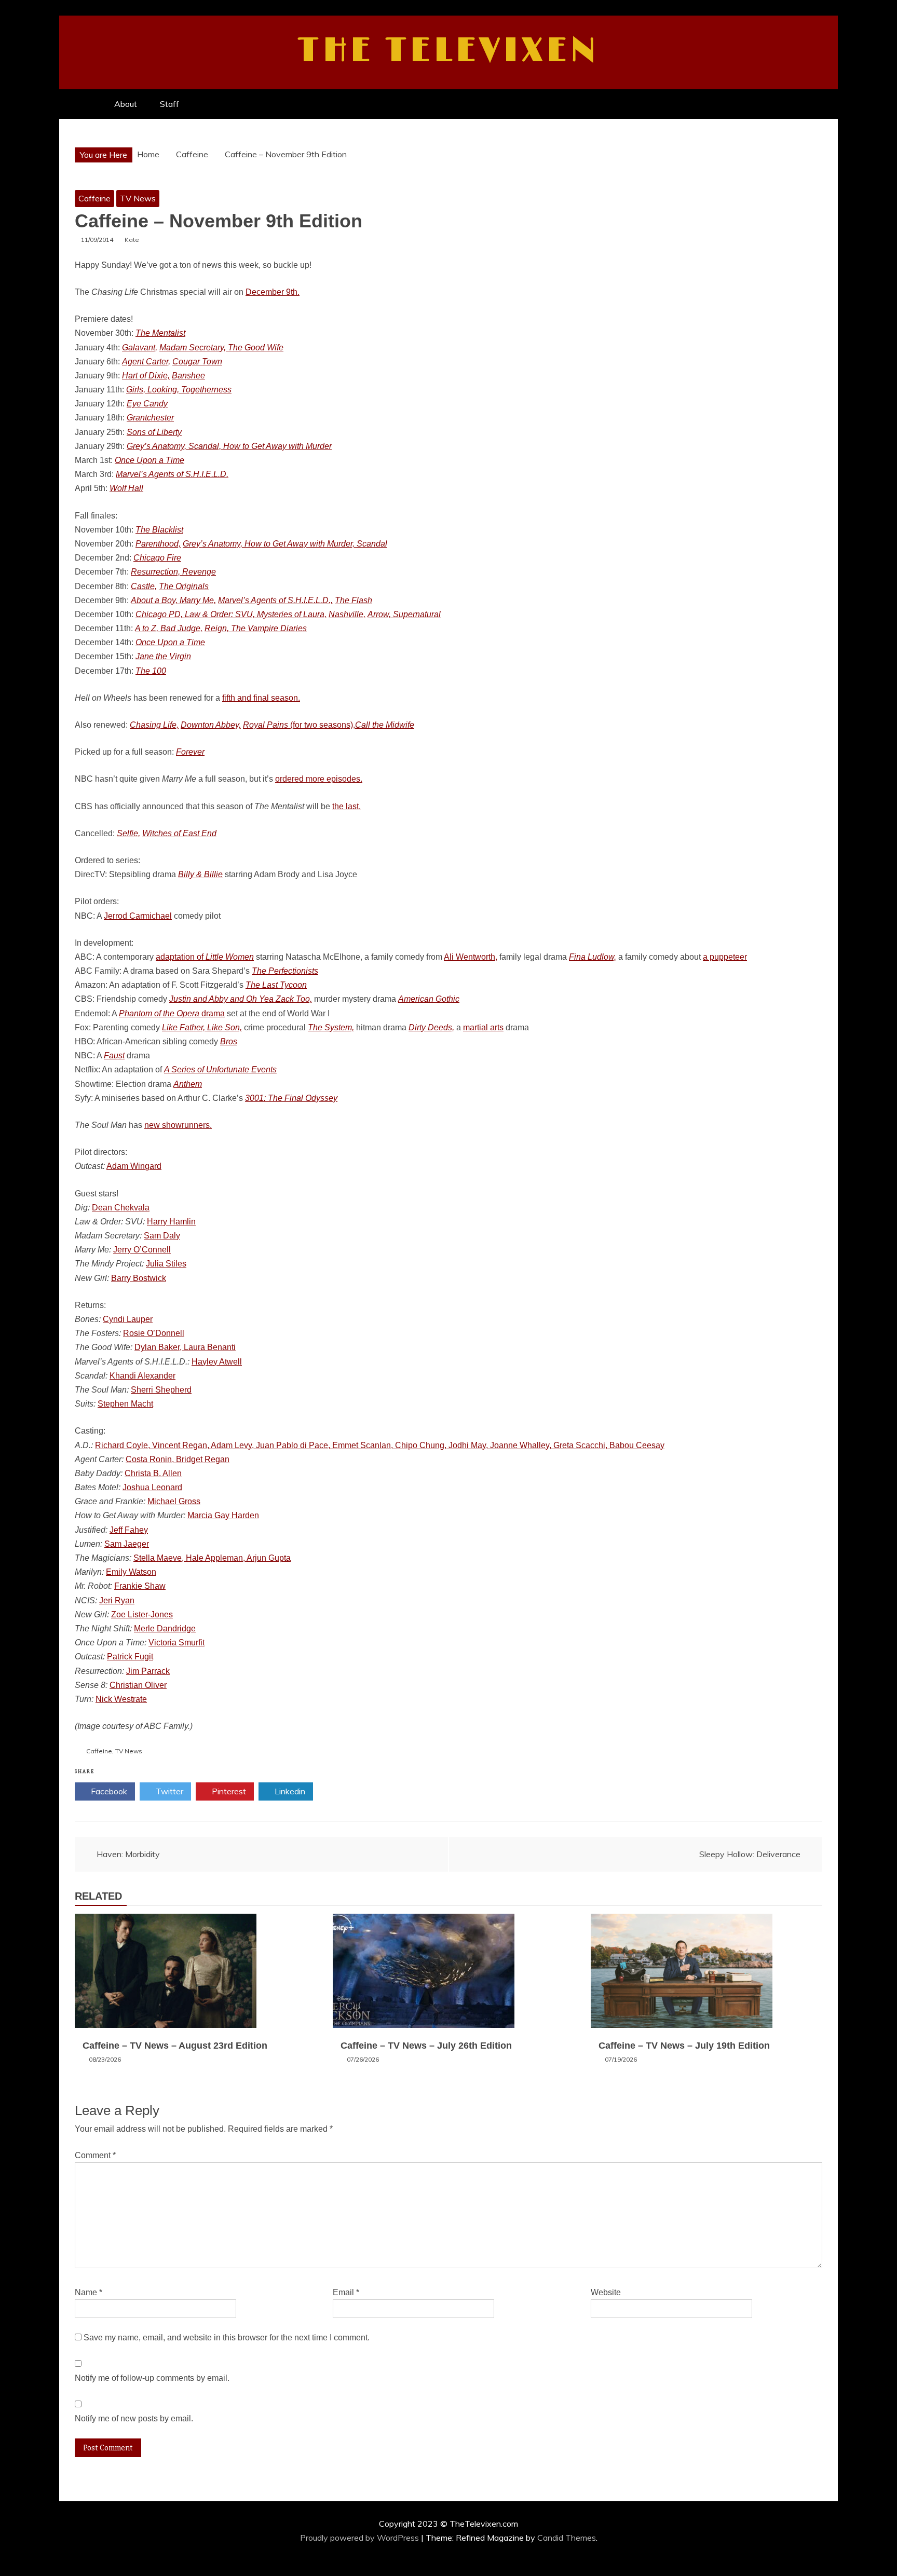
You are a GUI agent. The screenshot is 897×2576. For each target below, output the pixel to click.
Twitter (168, 1791)
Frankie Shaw (140, 1586)
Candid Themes (567, 2538)
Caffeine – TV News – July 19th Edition (684, 2046)
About (126, 104)
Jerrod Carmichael (138, 916)
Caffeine (94, 198)
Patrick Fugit (130, 1657)
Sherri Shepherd (161, 1390)
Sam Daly (162, 1236)
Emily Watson (131, 1572)
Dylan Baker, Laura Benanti (185, 1347)
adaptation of (205, 957)
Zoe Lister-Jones (142, 1614)
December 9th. (273, 292)
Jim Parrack (148, 1671)
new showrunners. (178, 1125)
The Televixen (449, 51)
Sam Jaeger (127, 1544)
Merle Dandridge (165, 1628)
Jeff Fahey (129, 1530)
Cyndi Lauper (128, 1319)
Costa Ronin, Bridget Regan (178, 1459)
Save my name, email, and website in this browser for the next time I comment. (227, 2338)
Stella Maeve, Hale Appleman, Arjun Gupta (212, 1558)
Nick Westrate (121, 1699)
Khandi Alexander (142, 1376)
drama (172, 1013)
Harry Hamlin (171, 1222)
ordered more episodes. (319, 779)
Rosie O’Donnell (154, 1333)
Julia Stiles (166, 1264)
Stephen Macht (125, 1404)
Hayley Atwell (217, 1362)
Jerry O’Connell (142, 1250)
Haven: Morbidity (128, 1854)
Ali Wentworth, (471, 957)
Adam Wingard (134, 1166)
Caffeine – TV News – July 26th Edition (426, 2046)
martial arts (483, 1027)
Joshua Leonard (152, 1487)
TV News (138, 198)
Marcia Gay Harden (223, 1515)
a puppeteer (725, 957)
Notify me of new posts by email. (134, 2418)
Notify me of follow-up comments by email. (152, 2378)
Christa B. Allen (153, 1473)
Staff (169, 104)
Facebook (108, 1791)
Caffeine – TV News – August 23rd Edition (175, 2046)
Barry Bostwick (139, 1278)
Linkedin (289, 1791)
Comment (95, 2155)
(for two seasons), (299, 725)
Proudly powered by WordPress (361, 2538)
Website (606, 2292)
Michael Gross (174, 1501)
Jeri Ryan (117, 1600)
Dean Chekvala (121, 1208)
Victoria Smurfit (176, 1643)
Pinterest (228, 1791)
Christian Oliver (138, 1685)
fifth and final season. (261, 698)
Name (89, 2292)
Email (346, 2292)
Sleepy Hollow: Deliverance (750, 1854)
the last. (346, 806)
